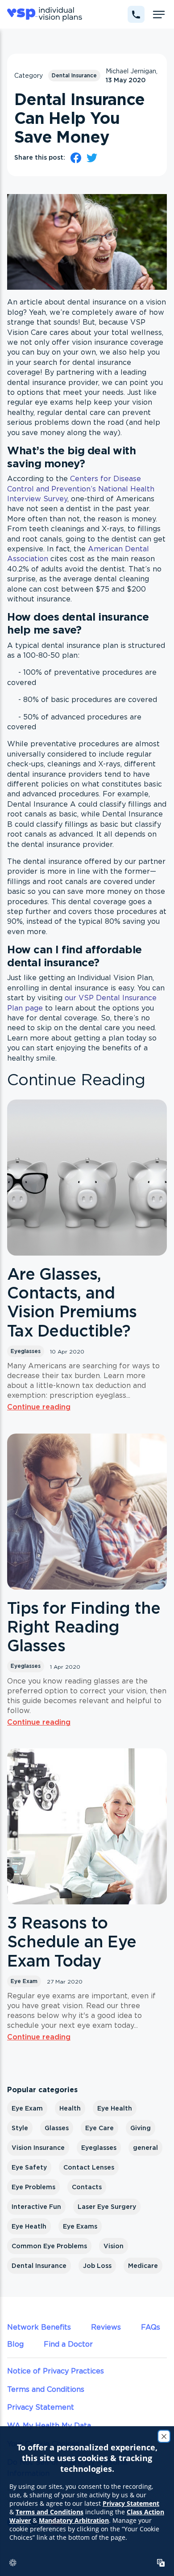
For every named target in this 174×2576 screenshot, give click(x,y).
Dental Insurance (74, 75)
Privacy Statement (41, 2407)
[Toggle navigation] (159, 14)
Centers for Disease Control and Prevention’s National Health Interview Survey (81, 489)
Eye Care (99, 2128)
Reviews (106, 2327)
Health (70, 2108)
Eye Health (115, 2108)
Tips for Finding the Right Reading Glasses (84, 1627)
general (145, 2148)
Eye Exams (80, 2226)
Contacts (87, 2187)
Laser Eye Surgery (107, 2207)
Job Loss (97, 2266)
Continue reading (39, 1407)
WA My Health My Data (49, 2425)
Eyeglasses (26, 1351)
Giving (141, 2128)
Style (20, 2128)
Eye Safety (29, 2167)
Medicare (143, 2266)
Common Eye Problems (49, 2246)
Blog (15, 2344)
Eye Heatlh (29, 2226)
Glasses (57, 2128)
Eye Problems (33, 2187)
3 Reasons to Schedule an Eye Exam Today (72, 1942)
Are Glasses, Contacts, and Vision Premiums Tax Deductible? (72, 1302)
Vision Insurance (38, 2148)
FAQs (151, 2327)
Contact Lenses (89, 2167)
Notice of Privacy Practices (56, 2371)
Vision (114, 2246)
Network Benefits (39, 2327)
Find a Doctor (68, 2344)
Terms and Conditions (46, 2389)
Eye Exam (24, 1981)
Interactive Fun (36, 2207)
